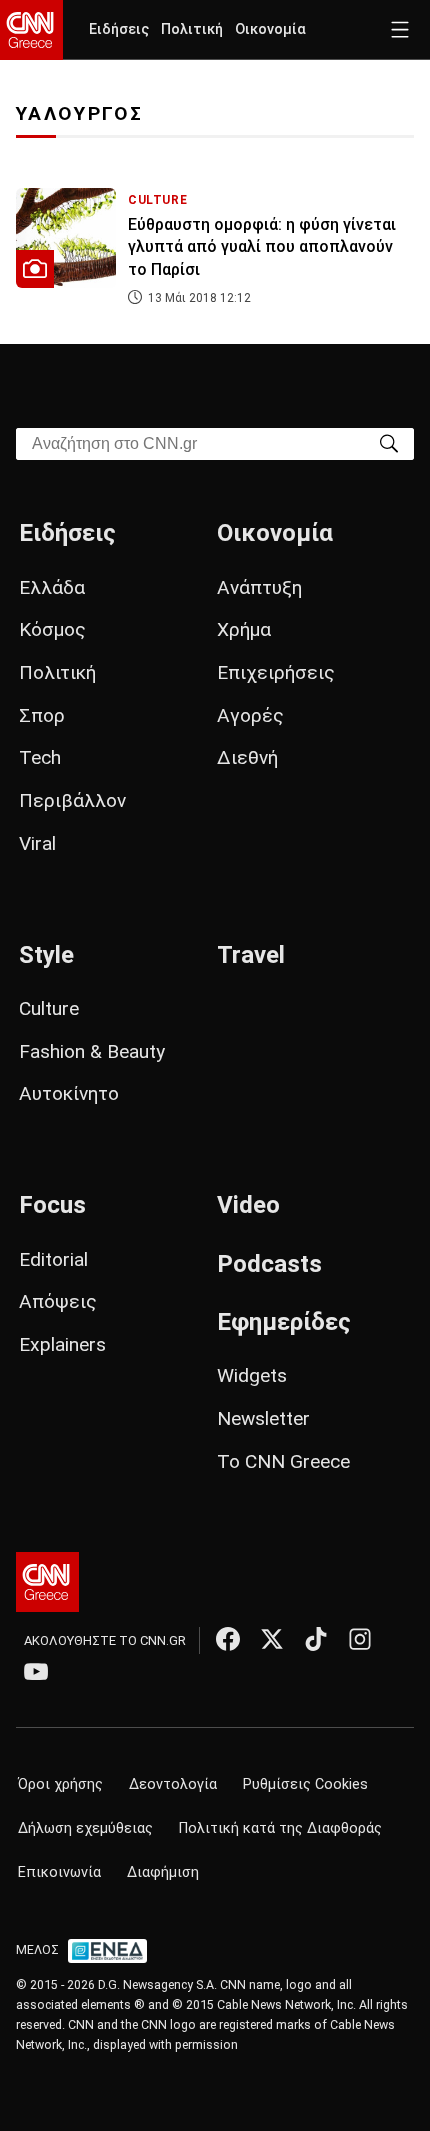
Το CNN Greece (283, 1461)
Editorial (53, 1259)
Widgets (252, 1375)
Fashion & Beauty (92, 1051)
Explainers (62, 1344)
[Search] (389, 442)
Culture (49, 1008)
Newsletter (263, 1418)
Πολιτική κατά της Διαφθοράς (280, 1828)
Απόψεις (58, 1301)
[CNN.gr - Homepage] (31, 30)
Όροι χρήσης (60, 1784)
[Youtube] (36, 1671)
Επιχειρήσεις (276, 672)
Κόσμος (52, 629)
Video (248, 1205)
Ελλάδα (52, 587)
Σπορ (42, 715)
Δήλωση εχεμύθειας (85, 1828)
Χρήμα (244, 629)
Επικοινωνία (59, 1872)
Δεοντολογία (173, 1784)
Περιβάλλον (72, 800)
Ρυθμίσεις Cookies (305, 1784)
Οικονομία (270, 29)
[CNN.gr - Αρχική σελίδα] (47, 1582)
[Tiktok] (316, 1639)
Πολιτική (192, 29)
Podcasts (269, 1264)
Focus (52, 1205)
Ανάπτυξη (259, 587)
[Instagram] (360, 1639)
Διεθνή (247, 757)
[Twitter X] (272, 1639)
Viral (37, 843)
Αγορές (250, 715)
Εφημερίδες (284, 1322)
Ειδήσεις (119, 29)
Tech (40, 757)
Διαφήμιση (163, 1872)
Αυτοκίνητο (69, 1093)
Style (46, 955)
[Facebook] (228, 1639)
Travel (251, 955)
